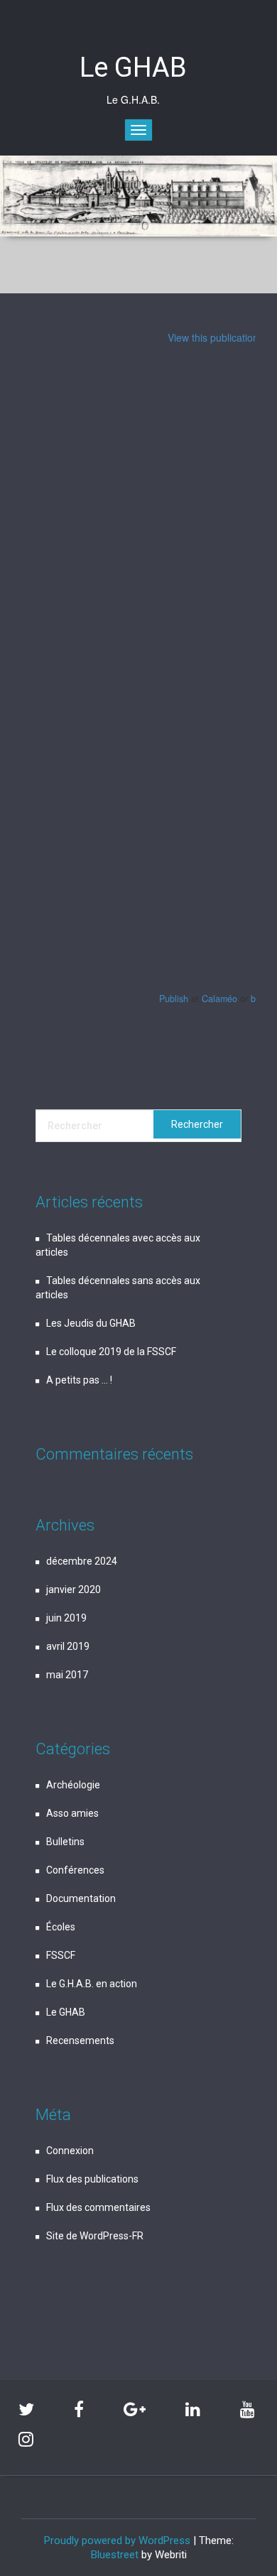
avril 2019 (68, 1646)
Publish (174, 999)
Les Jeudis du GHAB (91, 1323)
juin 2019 (66, 1618)
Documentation (81, 1898)
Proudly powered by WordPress (117, 2540)
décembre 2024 (82, 1561)
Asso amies (72, 1813)
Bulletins (65, 1842)
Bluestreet (115, 2555)
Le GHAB (66, 2012)
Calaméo (219, 999)
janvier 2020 (74, 1589)
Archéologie (73, 1785)
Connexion (70, 2151)
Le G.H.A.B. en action (92, 1984)
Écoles (61, 1927)
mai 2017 (67, 1675)
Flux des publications (92, 2179)
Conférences (75, 1870)
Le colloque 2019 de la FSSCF (111, 1352)
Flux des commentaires (98, 2207)
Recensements (80, 2040)
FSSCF (61, 1955)
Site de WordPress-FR (95, 2236)
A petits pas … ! (79, 1380)
